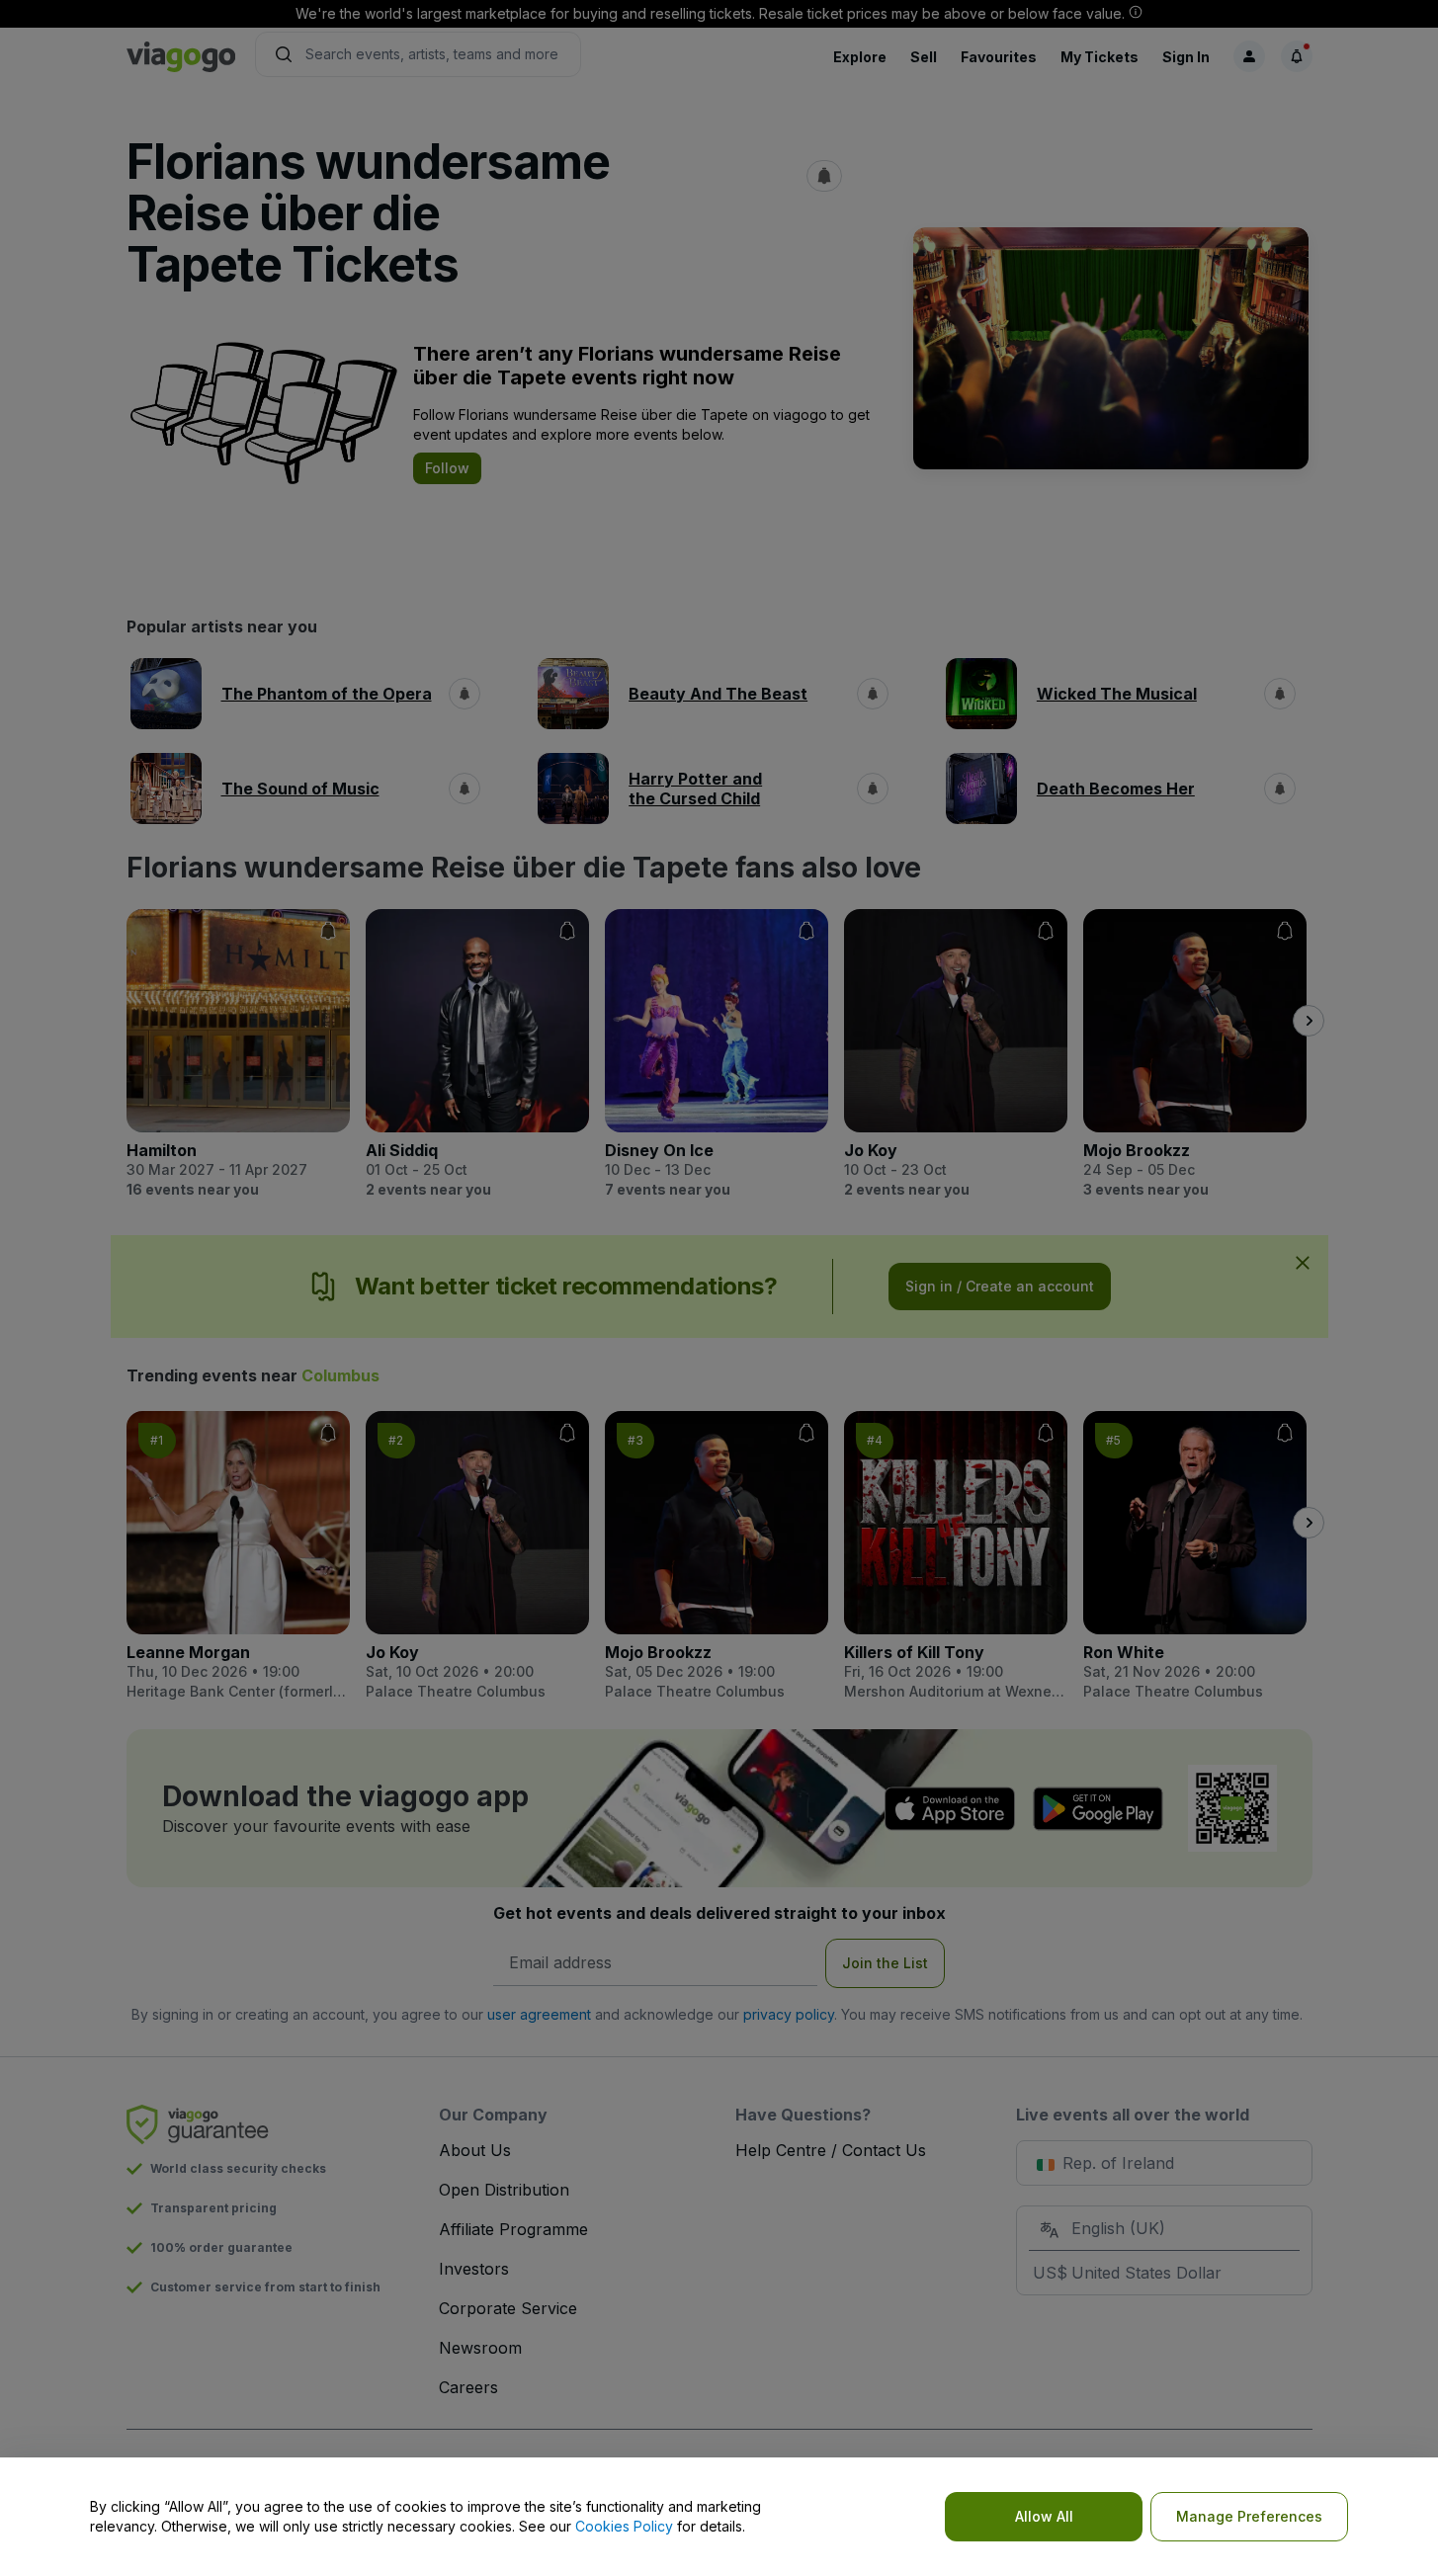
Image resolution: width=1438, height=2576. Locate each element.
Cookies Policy (624, 2526)
